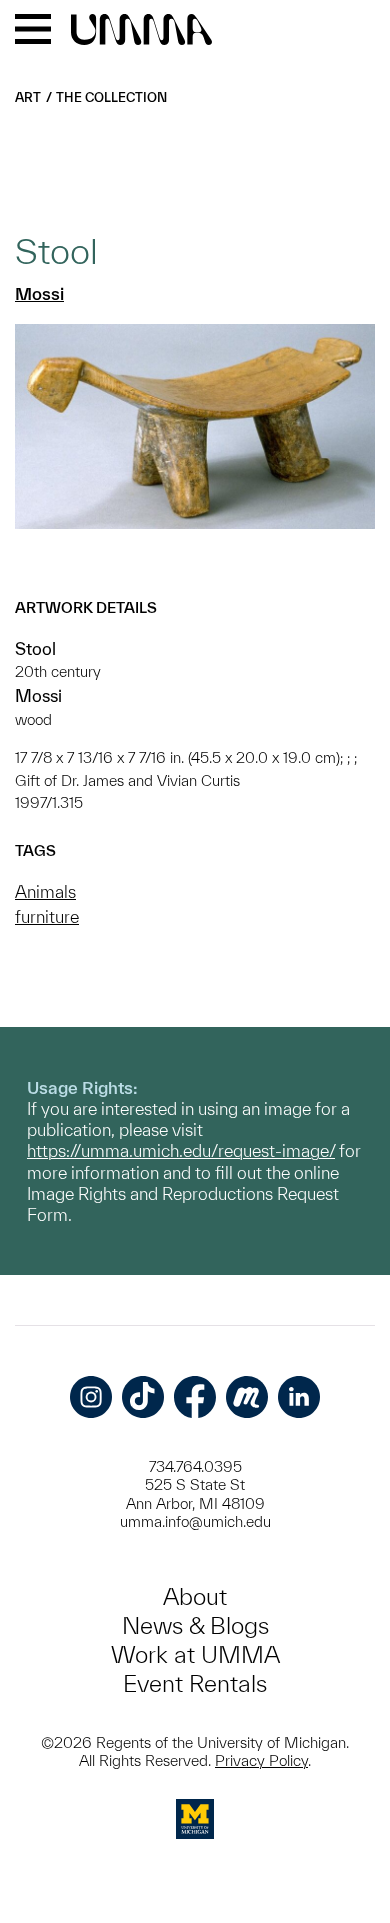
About (195, 1596)
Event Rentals (195, 1683)
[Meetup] (247, 1397)
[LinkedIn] (299, 1397)
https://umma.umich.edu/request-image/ (181, 1150)
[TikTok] (143, 1397)
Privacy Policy (261, 1760)
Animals (45, 891)
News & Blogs (195, 1625)
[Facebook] (195, 1397)
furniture (47, 916)
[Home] (141, 31)
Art (28, 97)
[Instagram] (91, 1397)
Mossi (39, 293)
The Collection (111, 97)
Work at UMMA (195, 1654)
